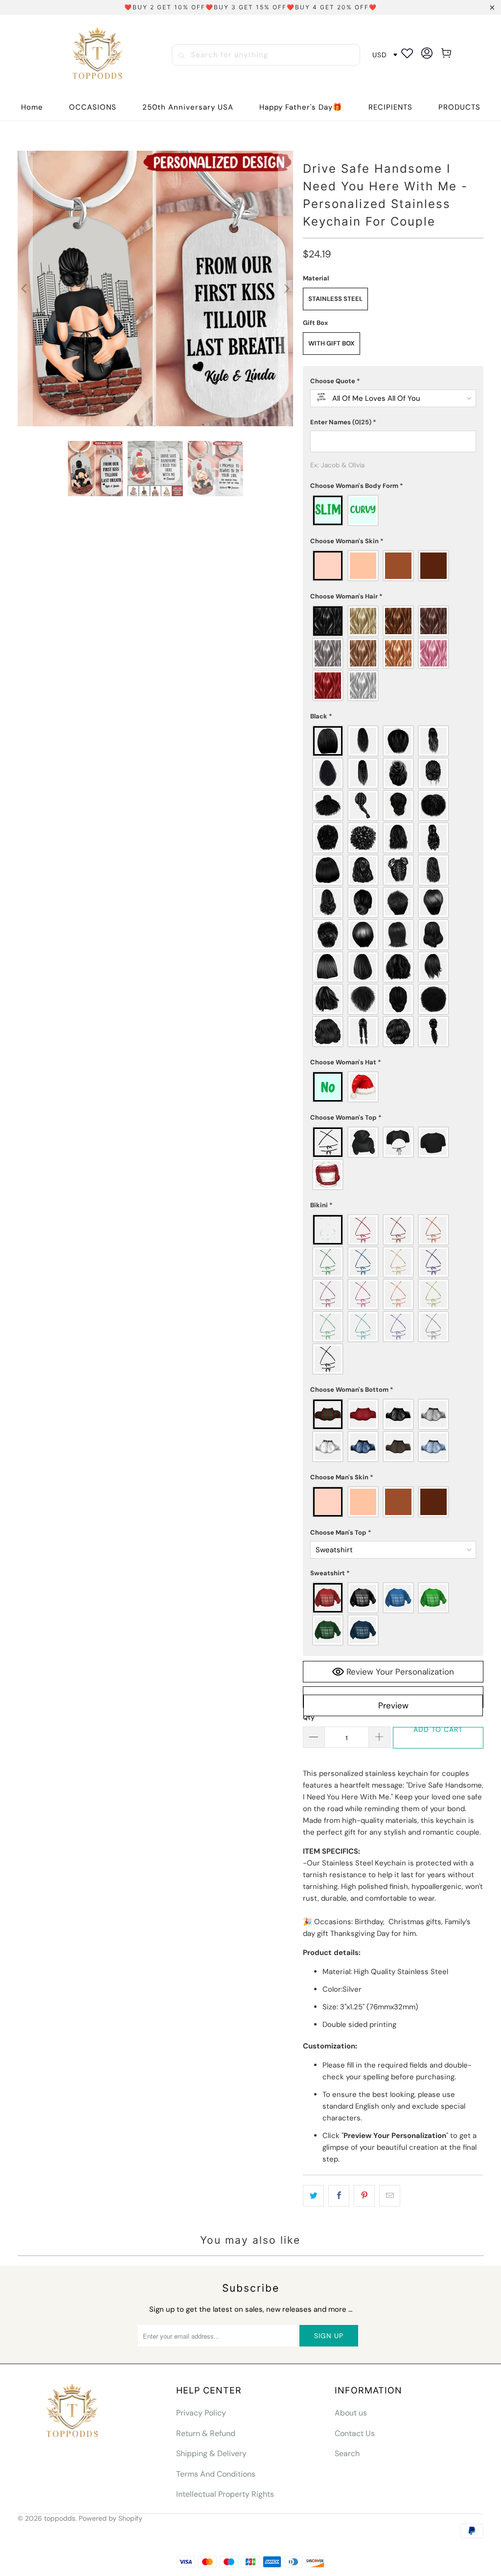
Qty (309, 1717)
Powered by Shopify (111, 2518)
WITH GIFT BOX (331, 343)
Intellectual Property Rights (225, 2494)
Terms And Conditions (216, 2474)
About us (351, 2413)
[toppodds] (99, 55)
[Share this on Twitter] (313, 2196)
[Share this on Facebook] (339, 2196)
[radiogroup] (393, 510)
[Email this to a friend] (390, 2196)
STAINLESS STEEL (335, 299)
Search (347, 2453)
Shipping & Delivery (211, 2453)
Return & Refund (206, 2433)
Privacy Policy (201, 2413)
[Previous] (25, 289)
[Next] (286, 289)
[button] (93, 107)
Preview (393, 1705)
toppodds (60, 2518)
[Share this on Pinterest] (364, 2196)
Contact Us (355, 2433)
